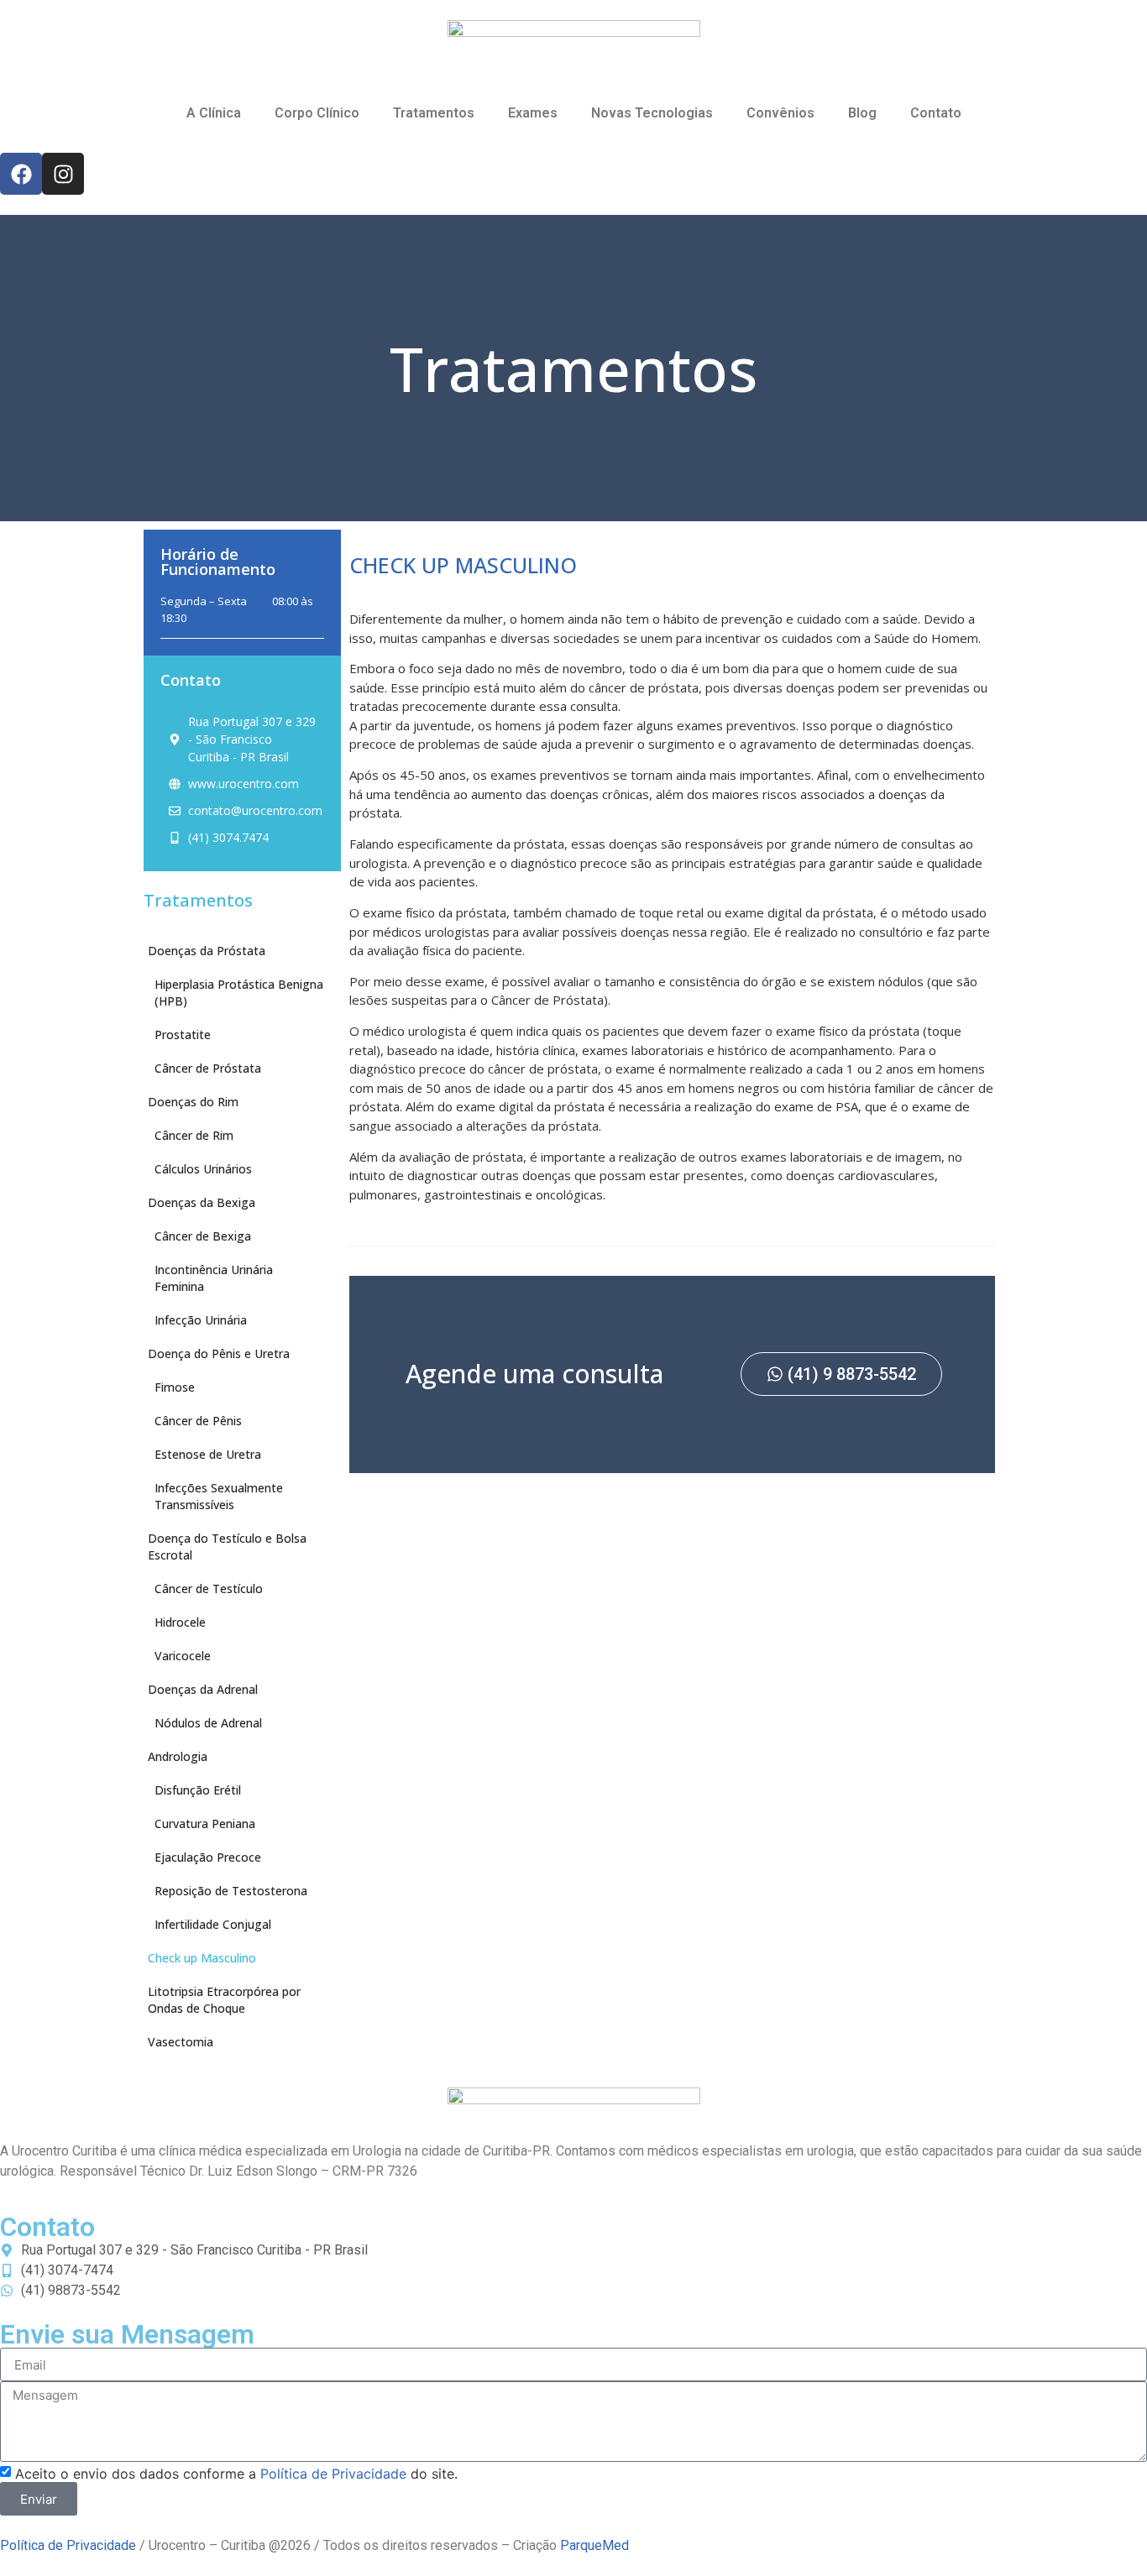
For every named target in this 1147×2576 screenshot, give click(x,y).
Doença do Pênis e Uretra (219, 1353)
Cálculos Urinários (203, 1169)
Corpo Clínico (317, 113)
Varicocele (183, 1656)
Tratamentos (434, 113)
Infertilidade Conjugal (213, 1924)
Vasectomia (181, 2042)
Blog (862, 113)
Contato (936, 113)
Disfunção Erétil (198, 1790)
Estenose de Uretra (208, 1454)
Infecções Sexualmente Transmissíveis (219, 1496)
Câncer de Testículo (209, 1588)
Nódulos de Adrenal (208, 1723)
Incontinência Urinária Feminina (214, 1278)
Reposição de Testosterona (231, 1891)
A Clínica (214, 113)
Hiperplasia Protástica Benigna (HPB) (239, 993)
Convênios (780, 113)
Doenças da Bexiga (202, 1202)
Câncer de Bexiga (203, 1236)
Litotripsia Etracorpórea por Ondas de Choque (224, 2000)
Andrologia (178, 1756)
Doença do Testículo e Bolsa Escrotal (227, 1547)
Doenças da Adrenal (203, 1689)
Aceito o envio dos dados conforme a (236, 2474)
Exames (533, 113)
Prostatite (183, 1035)
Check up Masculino (202, 1958)
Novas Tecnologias (652, 113)
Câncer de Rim (194, 1135)
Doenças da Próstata (207, 951)
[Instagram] (63, 174)
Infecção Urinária (201, 1320)
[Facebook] (21, 174)
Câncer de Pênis (198, 1421)
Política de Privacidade (333, 2474)
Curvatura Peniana (205, 1824)
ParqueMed (594, 2545)
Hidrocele (180, 1622)
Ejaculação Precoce (208, 1857)
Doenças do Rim (193, 1102)
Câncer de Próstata (208, 1068)
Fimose (175, 1387)
